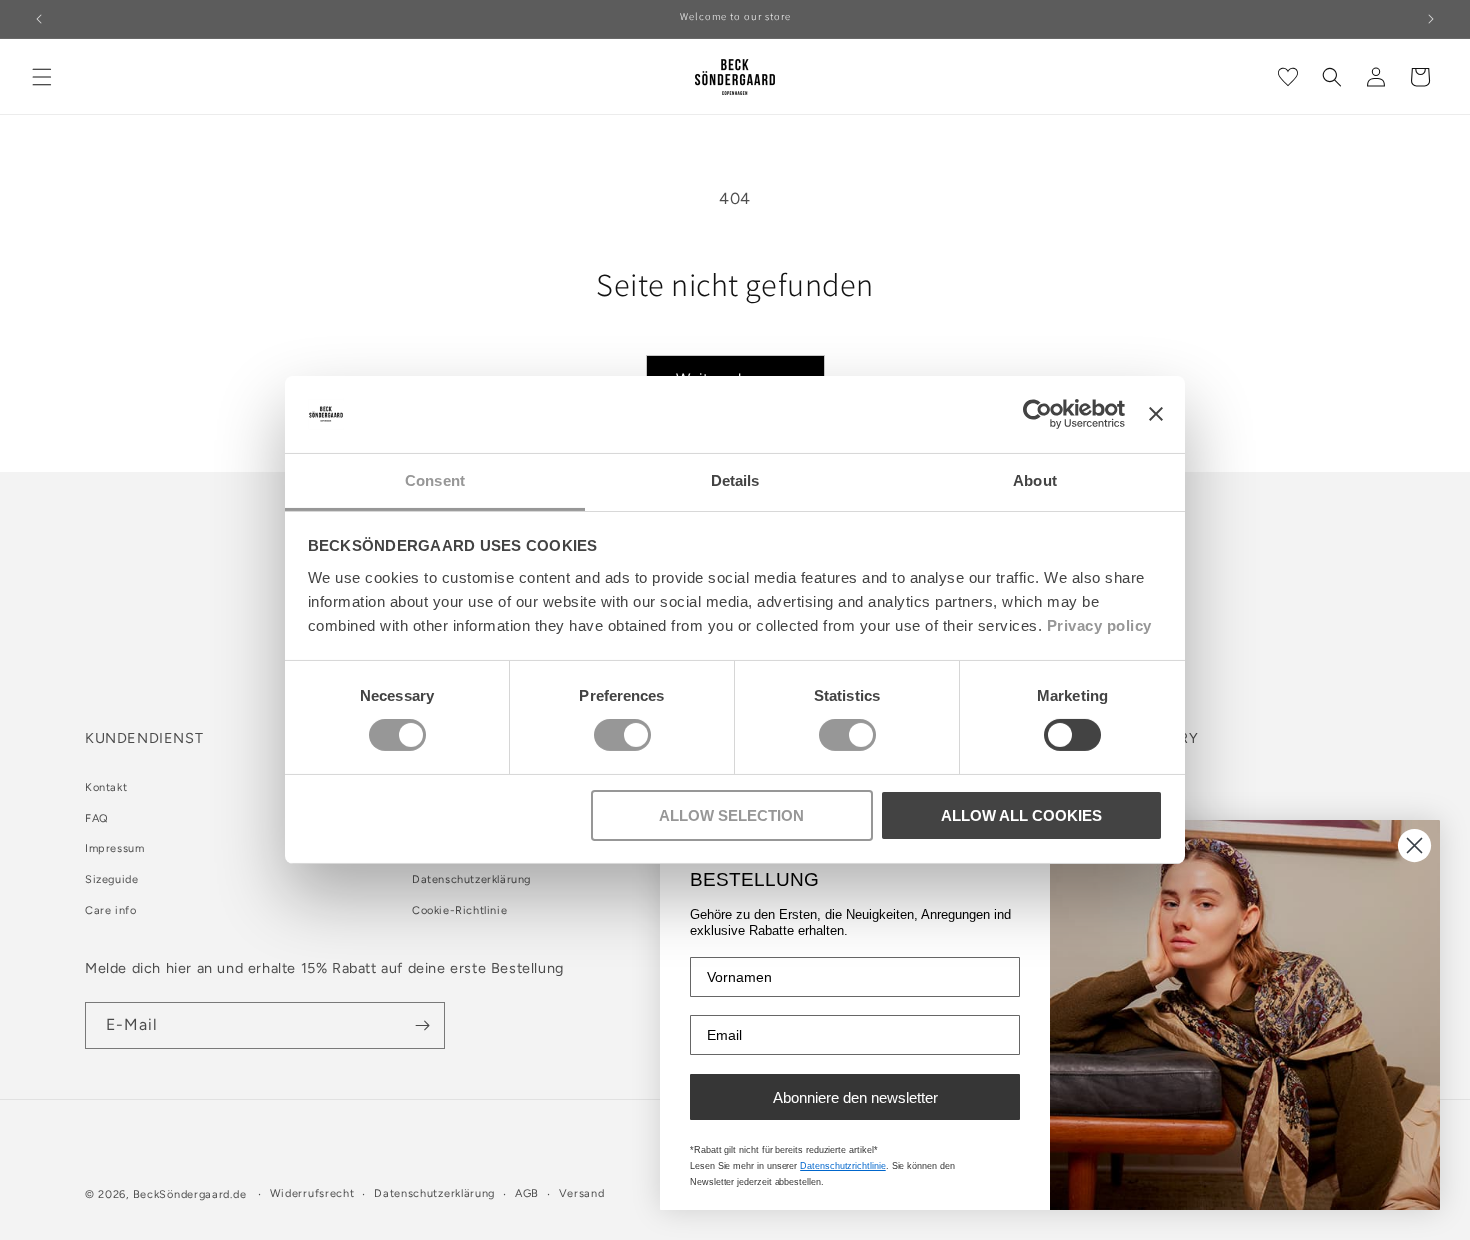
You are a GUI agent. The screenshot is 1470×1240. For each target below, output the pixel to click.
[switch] (622, 735)
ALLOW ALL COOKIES (1021, 815)
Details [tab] (735, 480)
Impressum (114, 848)
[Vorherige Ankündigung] (39, 19)
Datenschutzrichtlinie (843, 1166)
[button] (42, 77)
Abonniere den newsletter (855, 1097)
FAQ (97, 818)
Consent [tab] (435, 480)
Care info (110, 910)
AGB (527, 1193)
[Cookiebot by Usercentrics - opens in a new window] (1037, 414)
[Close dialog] (1414, 845)
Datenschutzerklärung (471, 879)
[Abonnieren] (422, 1025)
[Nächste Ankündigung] (1431, 19)
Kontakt (106, 787)
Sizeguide (111, 879)
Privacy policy (1099, 625)
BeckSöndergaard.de (191, 1194)
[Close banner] (1156, 414)
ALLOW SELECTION (731, 815)
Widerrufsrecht (312, 1193)
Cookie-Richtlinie (459, 910)
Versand (582, 1193)
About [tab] (1035, 480)
